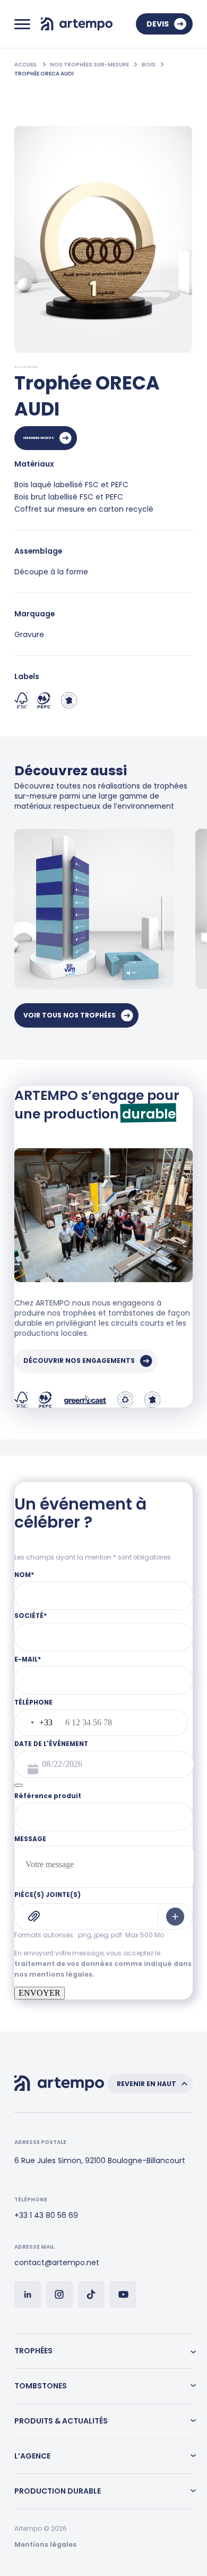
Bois (149, 65)
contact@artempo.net (57, 2263)
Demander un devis (39, 438)
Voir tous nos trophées (70, 1015)
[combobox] (34, 1723)
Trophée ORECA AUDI (44, 74)
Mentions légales (45, 2544)
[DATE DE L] (19, 1785)
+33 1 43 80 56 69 (46, 2215)
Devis (158, 24)
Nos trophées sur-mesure (90, 65)
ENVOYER (40, 1993)
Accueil (26, 65)
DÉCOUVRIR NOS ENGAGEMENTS (79, 1361)
